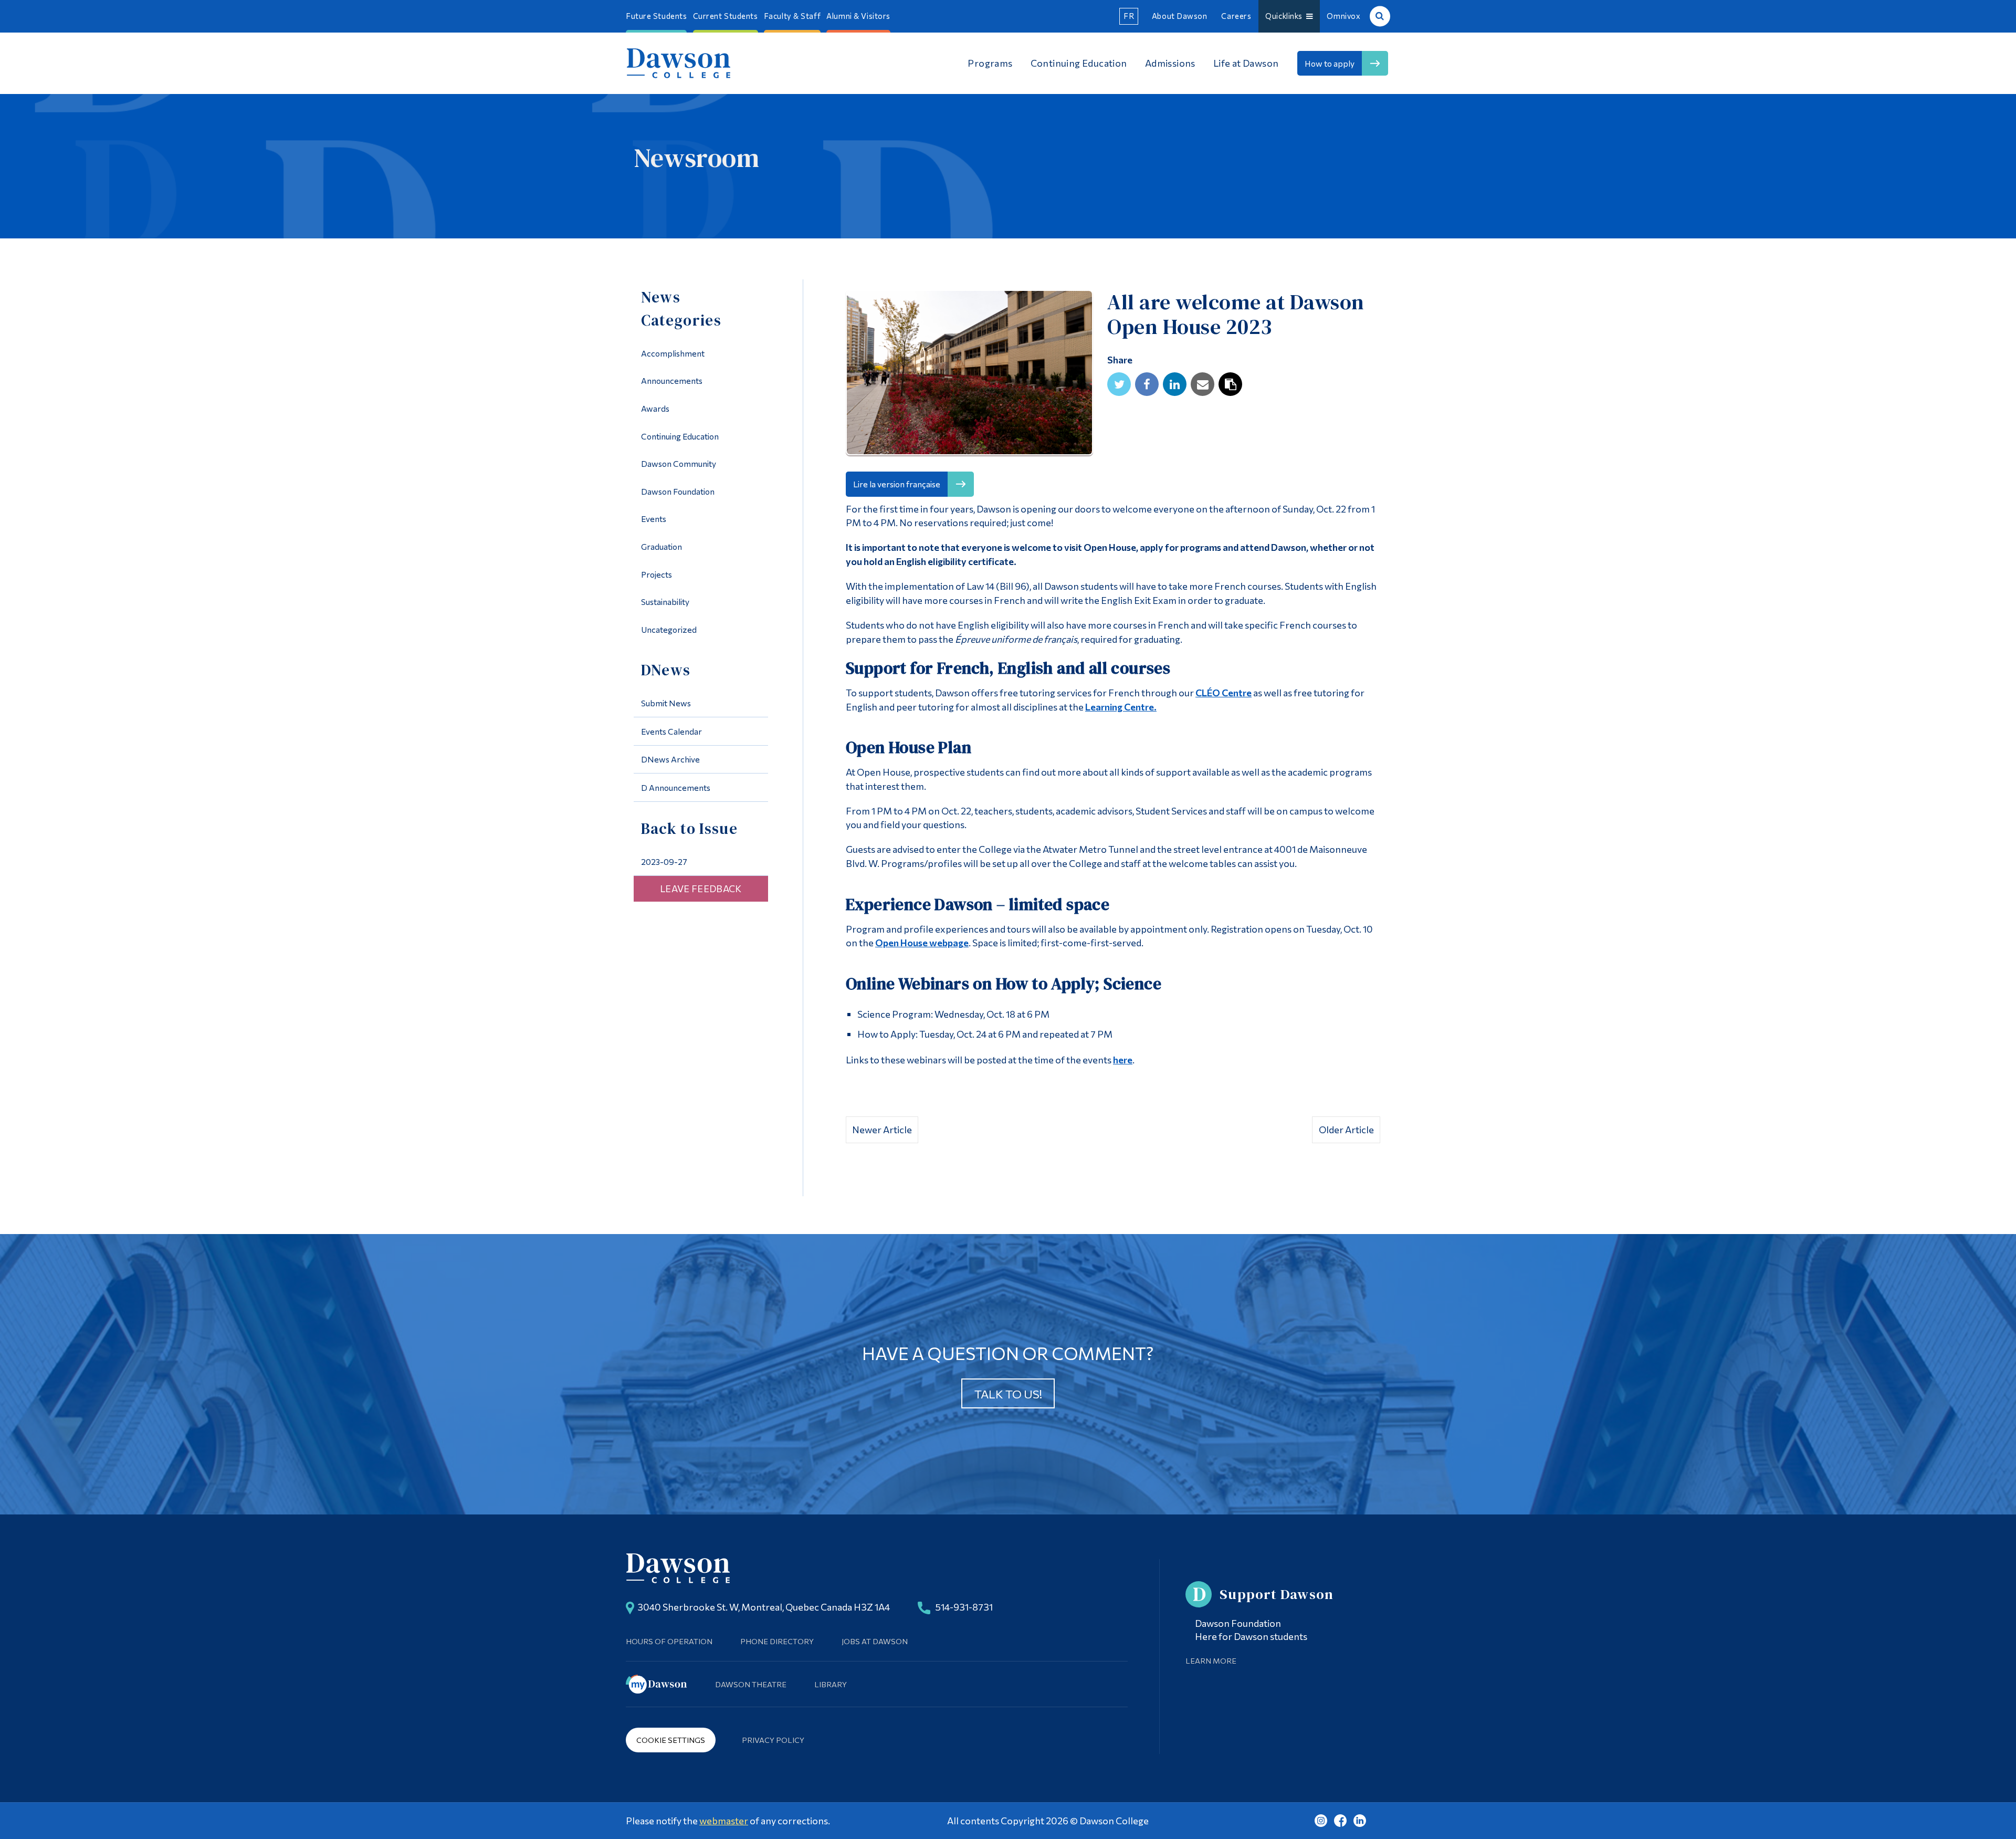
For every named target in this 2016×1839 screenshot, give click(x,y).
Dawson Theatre (751, 1684)
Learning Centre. (1121, 707)
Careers (1236, 16)
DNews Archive (670, 759)
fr (1129, 16)
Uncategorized (669, 629)
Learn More (1211, 1660)
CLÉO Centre (1224, 693)
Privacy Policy (773, 1740)
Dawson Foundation (678, 491)
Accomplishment (673, 353)
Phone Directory (777, 1641)
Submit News (666, 703)
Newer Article (882, 1130)
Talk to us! (1008, 1394)
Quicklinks (1286, 16)
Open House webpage (922, 943)
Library (831, 1684)
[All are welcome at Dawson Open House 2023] (969, 375)
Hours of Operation (669, 1641)
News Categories (681, 309)
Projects (657, 574)
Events (654, 519)
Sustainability (665, 602)
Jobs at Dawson (875, 1641)
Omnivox (1343, 16)
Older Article (1346, 1130)
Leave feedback (701, 889)
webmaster (724, 1821)
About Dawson (1180, 16)
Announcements (672, 380)
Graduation (661, 546)
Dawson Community (679, 463)
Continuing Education (680, 436)
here (1123, 1060)
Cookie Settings (671, 1740)
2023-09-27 (664, 861)
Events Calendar (671, 731)
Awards (655, 408)
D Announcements (676, 787)
